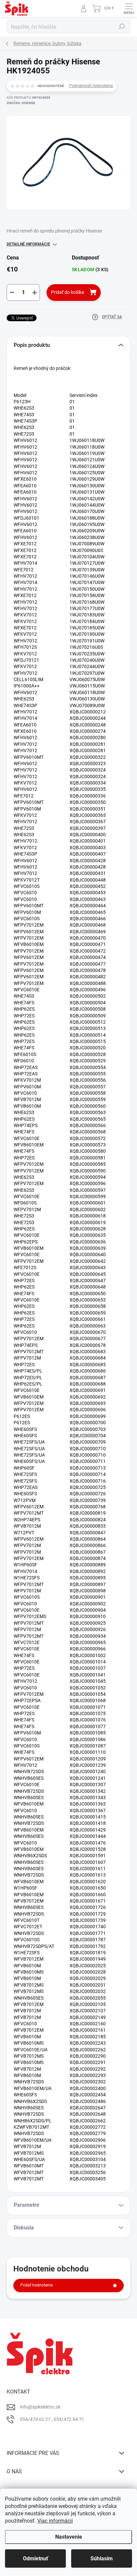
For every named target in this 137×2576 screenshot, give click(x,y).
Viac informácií (55, 2521)
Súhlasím (102, 2558)
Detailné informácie (28, 244)
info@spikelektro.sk (40, 2407)
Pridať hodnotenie (36, 2285)
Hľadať (122, 27)
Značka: (21, 103)
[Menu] (129, 8)
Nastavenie (69, 2537)
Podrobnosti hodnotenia (91, 86)
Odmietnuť (36, 2558)
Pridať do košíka (68, 292)
